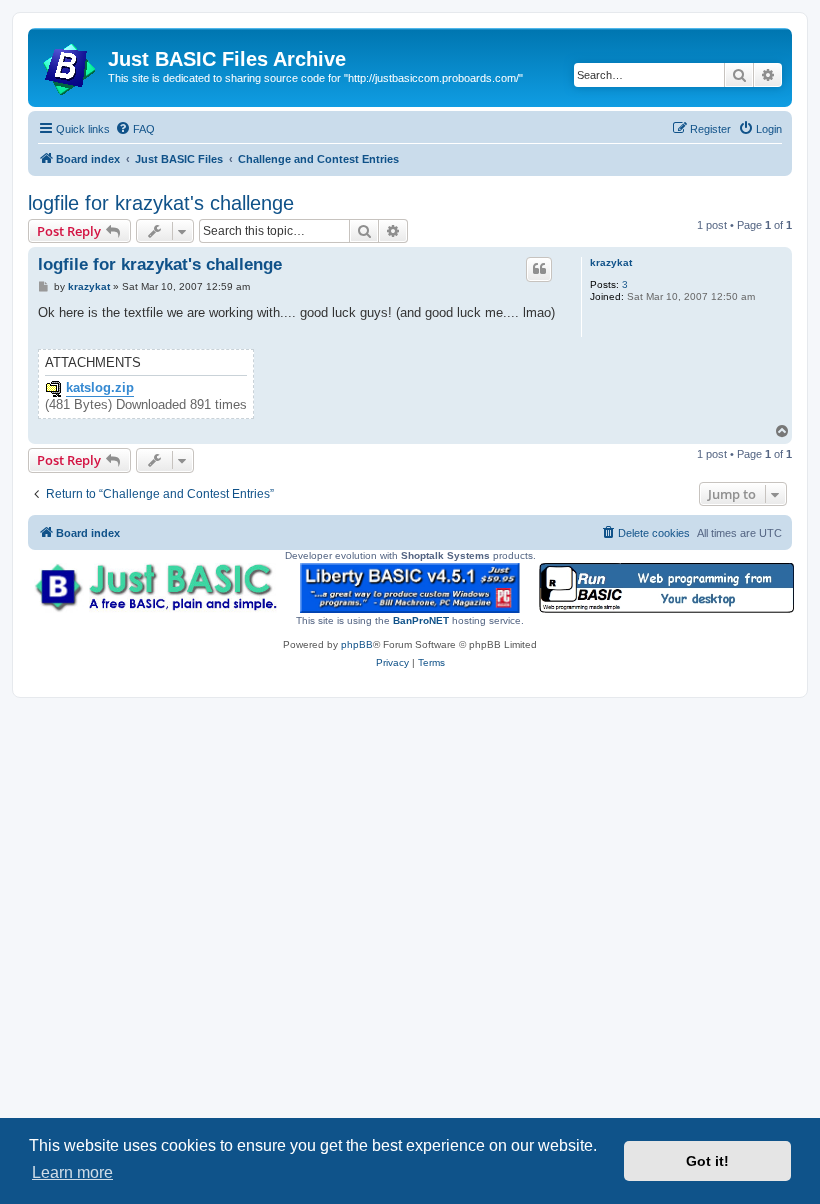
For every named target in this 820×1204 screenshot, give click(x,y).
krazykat (611, 262)
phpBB (357, 644)
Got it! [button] (707, 1161)
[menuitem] (135, 129)
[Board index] (70, 65)
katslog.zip (100, 388)
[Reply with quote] (539, 269)
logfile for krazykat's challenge (161, 203)
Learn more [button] (72, 1172)
